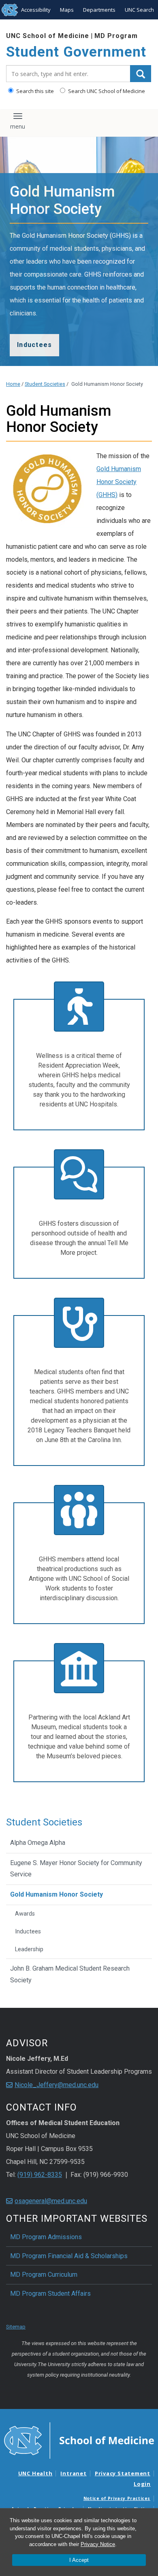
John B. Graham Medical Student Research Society (70, 1974)
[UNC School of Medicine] (79, 2440)
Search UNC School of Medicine (106, 91)
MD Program (116, 36)
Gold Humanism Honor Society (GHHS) (119, 482)
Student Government (76, 52)
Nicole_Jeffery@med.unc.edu (57, 2085)
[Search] (141, 74)
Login (142, 2484)
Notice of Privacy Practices (117, 2498)
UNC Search (139, 10)
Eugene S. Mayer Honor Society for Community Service (76, 1869)
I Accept (79, 2560)
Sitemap (16, 2327)
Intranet (73, 2473)
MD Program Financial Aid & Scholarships (69, 2256)
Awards (25, 1914)
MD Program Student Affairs (50, 2294)
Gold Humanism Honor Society (57, 1894)
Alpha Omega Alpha (38, 1843)
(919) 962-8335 (40, 2175)
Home (13, 384)
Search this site (34, 91)
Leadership (29, 1949)
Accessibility (36, 10)
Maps (67, 10)
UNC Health (35, 2473)
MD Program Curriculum (44, 2275)
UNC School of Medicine (48, 36)
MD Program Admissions (46, 2237)
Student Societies (45, 384)
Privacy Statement (123, 2473)
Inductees (28, 1932)
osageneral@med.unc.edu (51, 2201)
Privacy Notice (98, 2544)
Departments (99, 10)
